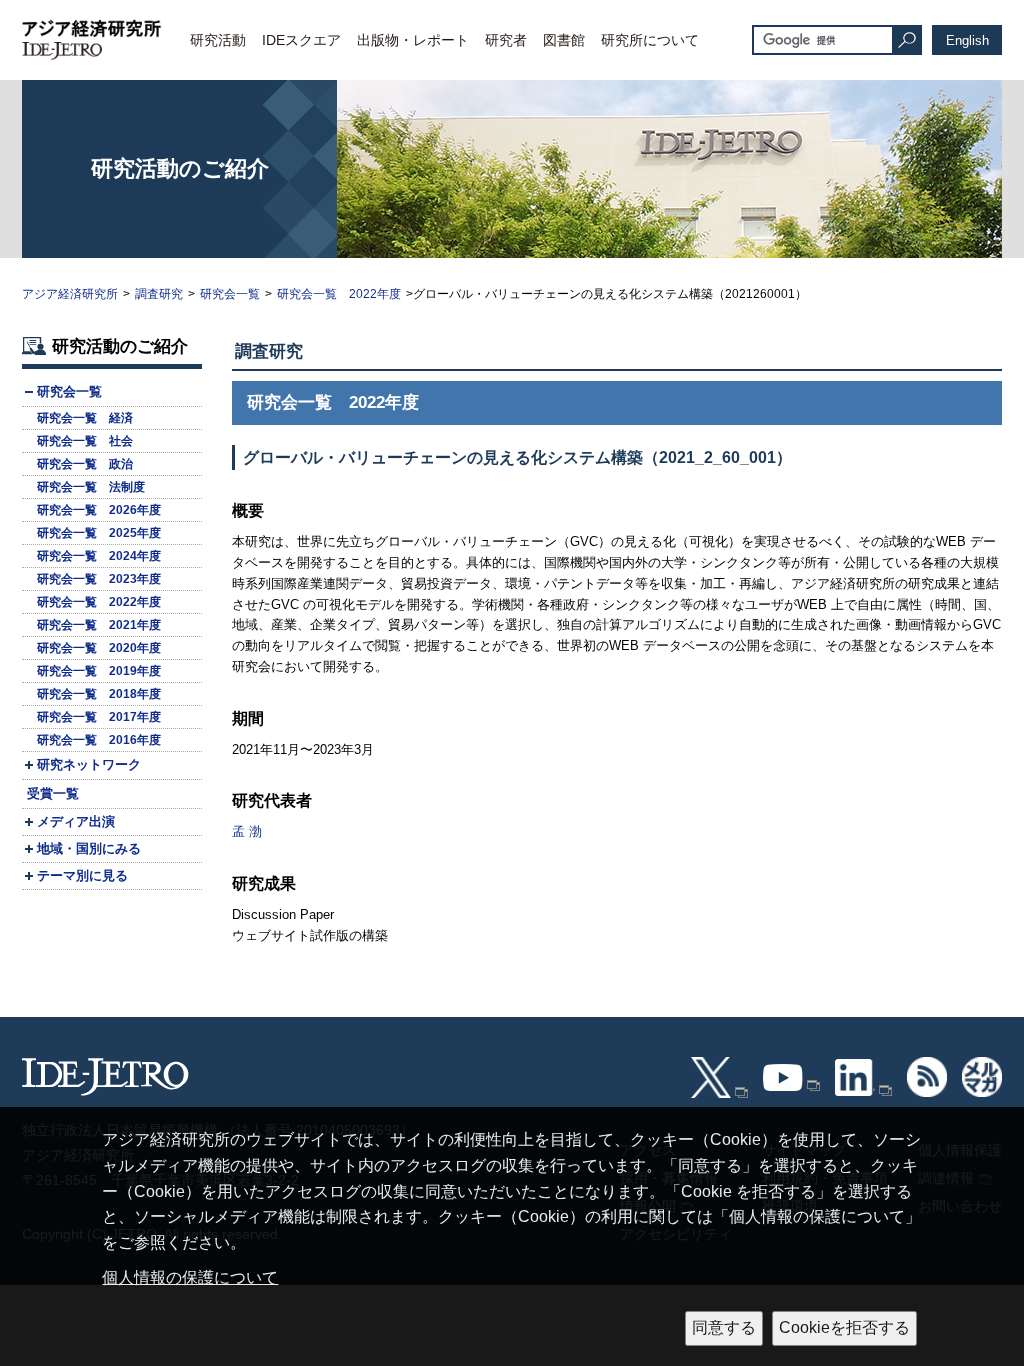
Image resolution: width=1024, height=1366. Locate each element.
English (967, 40)
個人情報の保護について (190, 1277)
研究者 (506, 40)
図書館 (564, 40)
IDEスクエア (301, 40)
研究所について (650, 40)
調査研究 (159, 294)
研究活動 (218, 40)
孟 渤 (247, 831)
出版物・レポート (413, 40)
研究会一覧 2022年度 (339, 294)
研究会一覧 (230, 294)
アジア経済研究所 (70, 294)
